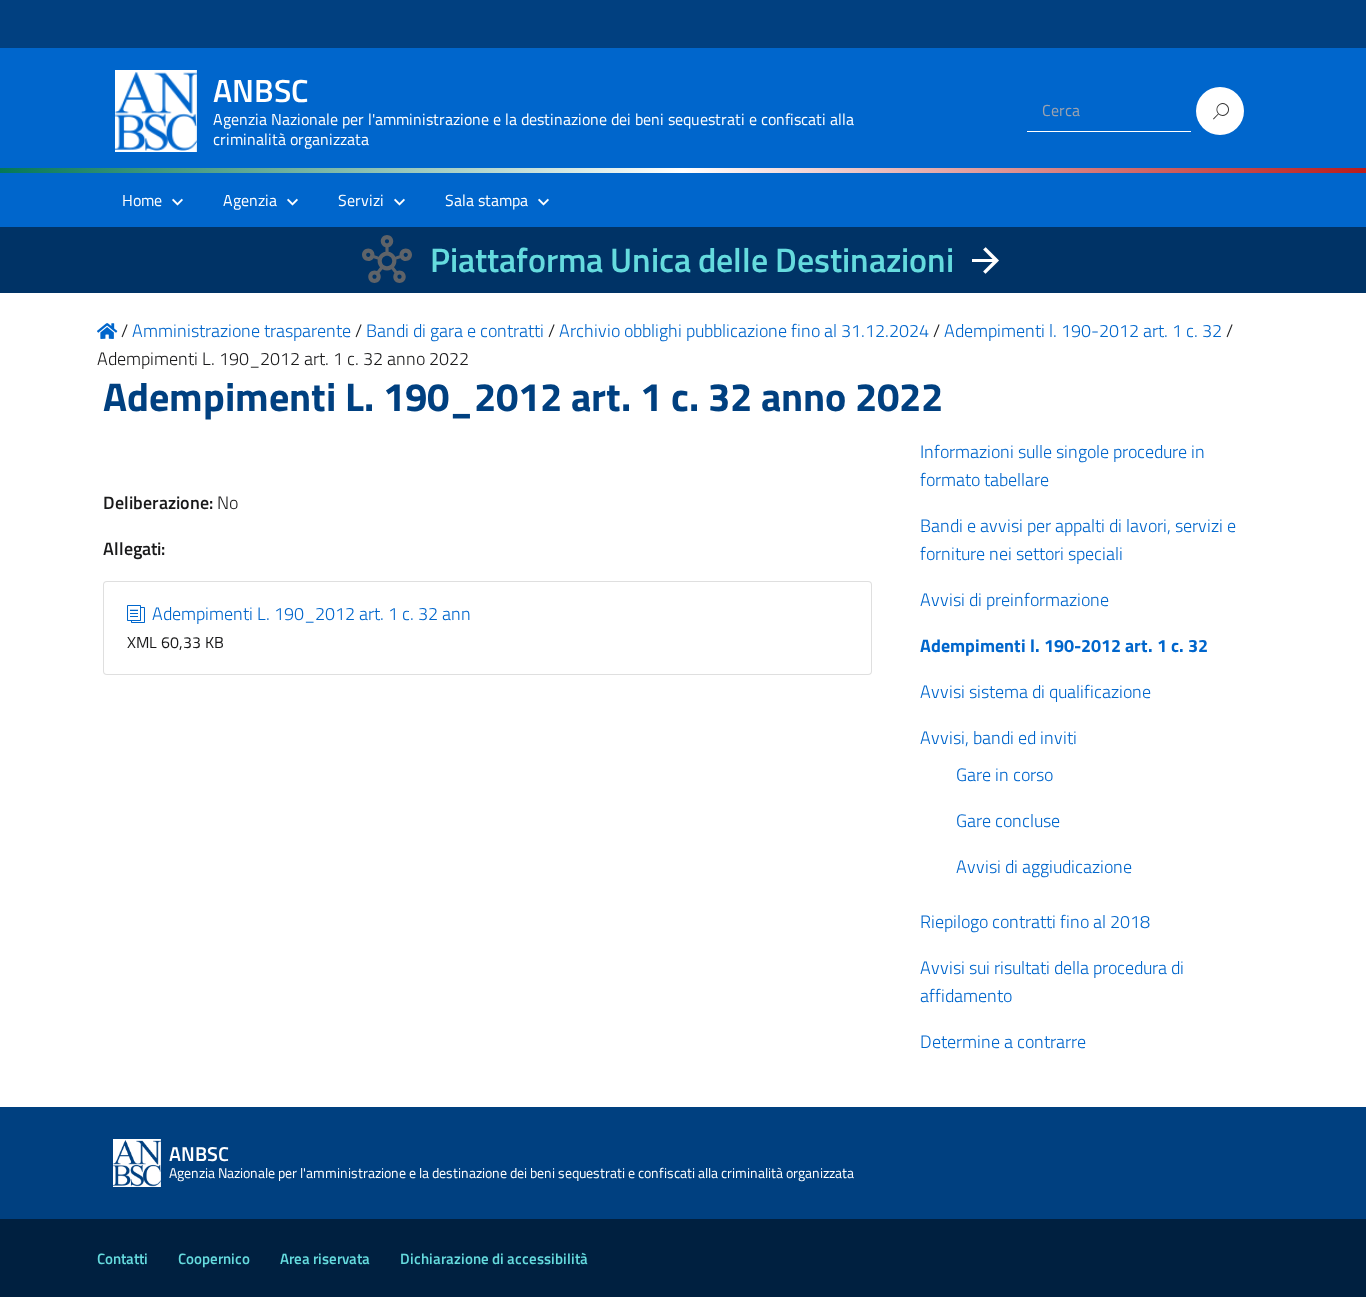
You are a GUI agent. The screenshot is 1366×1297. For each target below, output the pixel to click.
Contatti (122, 1258)
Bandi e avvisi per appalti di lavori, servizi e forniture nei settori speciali (1078, 539)
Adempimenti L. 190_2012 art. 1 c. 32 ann (309, 613)
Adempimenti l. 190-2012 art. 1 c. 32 (1064, 645)
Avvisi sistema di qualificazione (1035, 691)
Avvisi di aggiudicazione (1044, 866)
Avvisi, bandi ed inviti (998, 737)
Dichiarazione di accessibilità (494, 1258)
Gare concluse (1008, 820)
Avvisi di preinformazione (1014, 599)
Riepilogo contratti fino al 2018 (1035, 921)
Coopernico (214, 1258)
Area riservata (325, 1258)
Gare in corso (1004, 774)
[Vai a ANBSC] (107, 330)
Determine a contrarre (1003, 1041)
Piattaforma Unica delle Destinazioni (692, 259)
